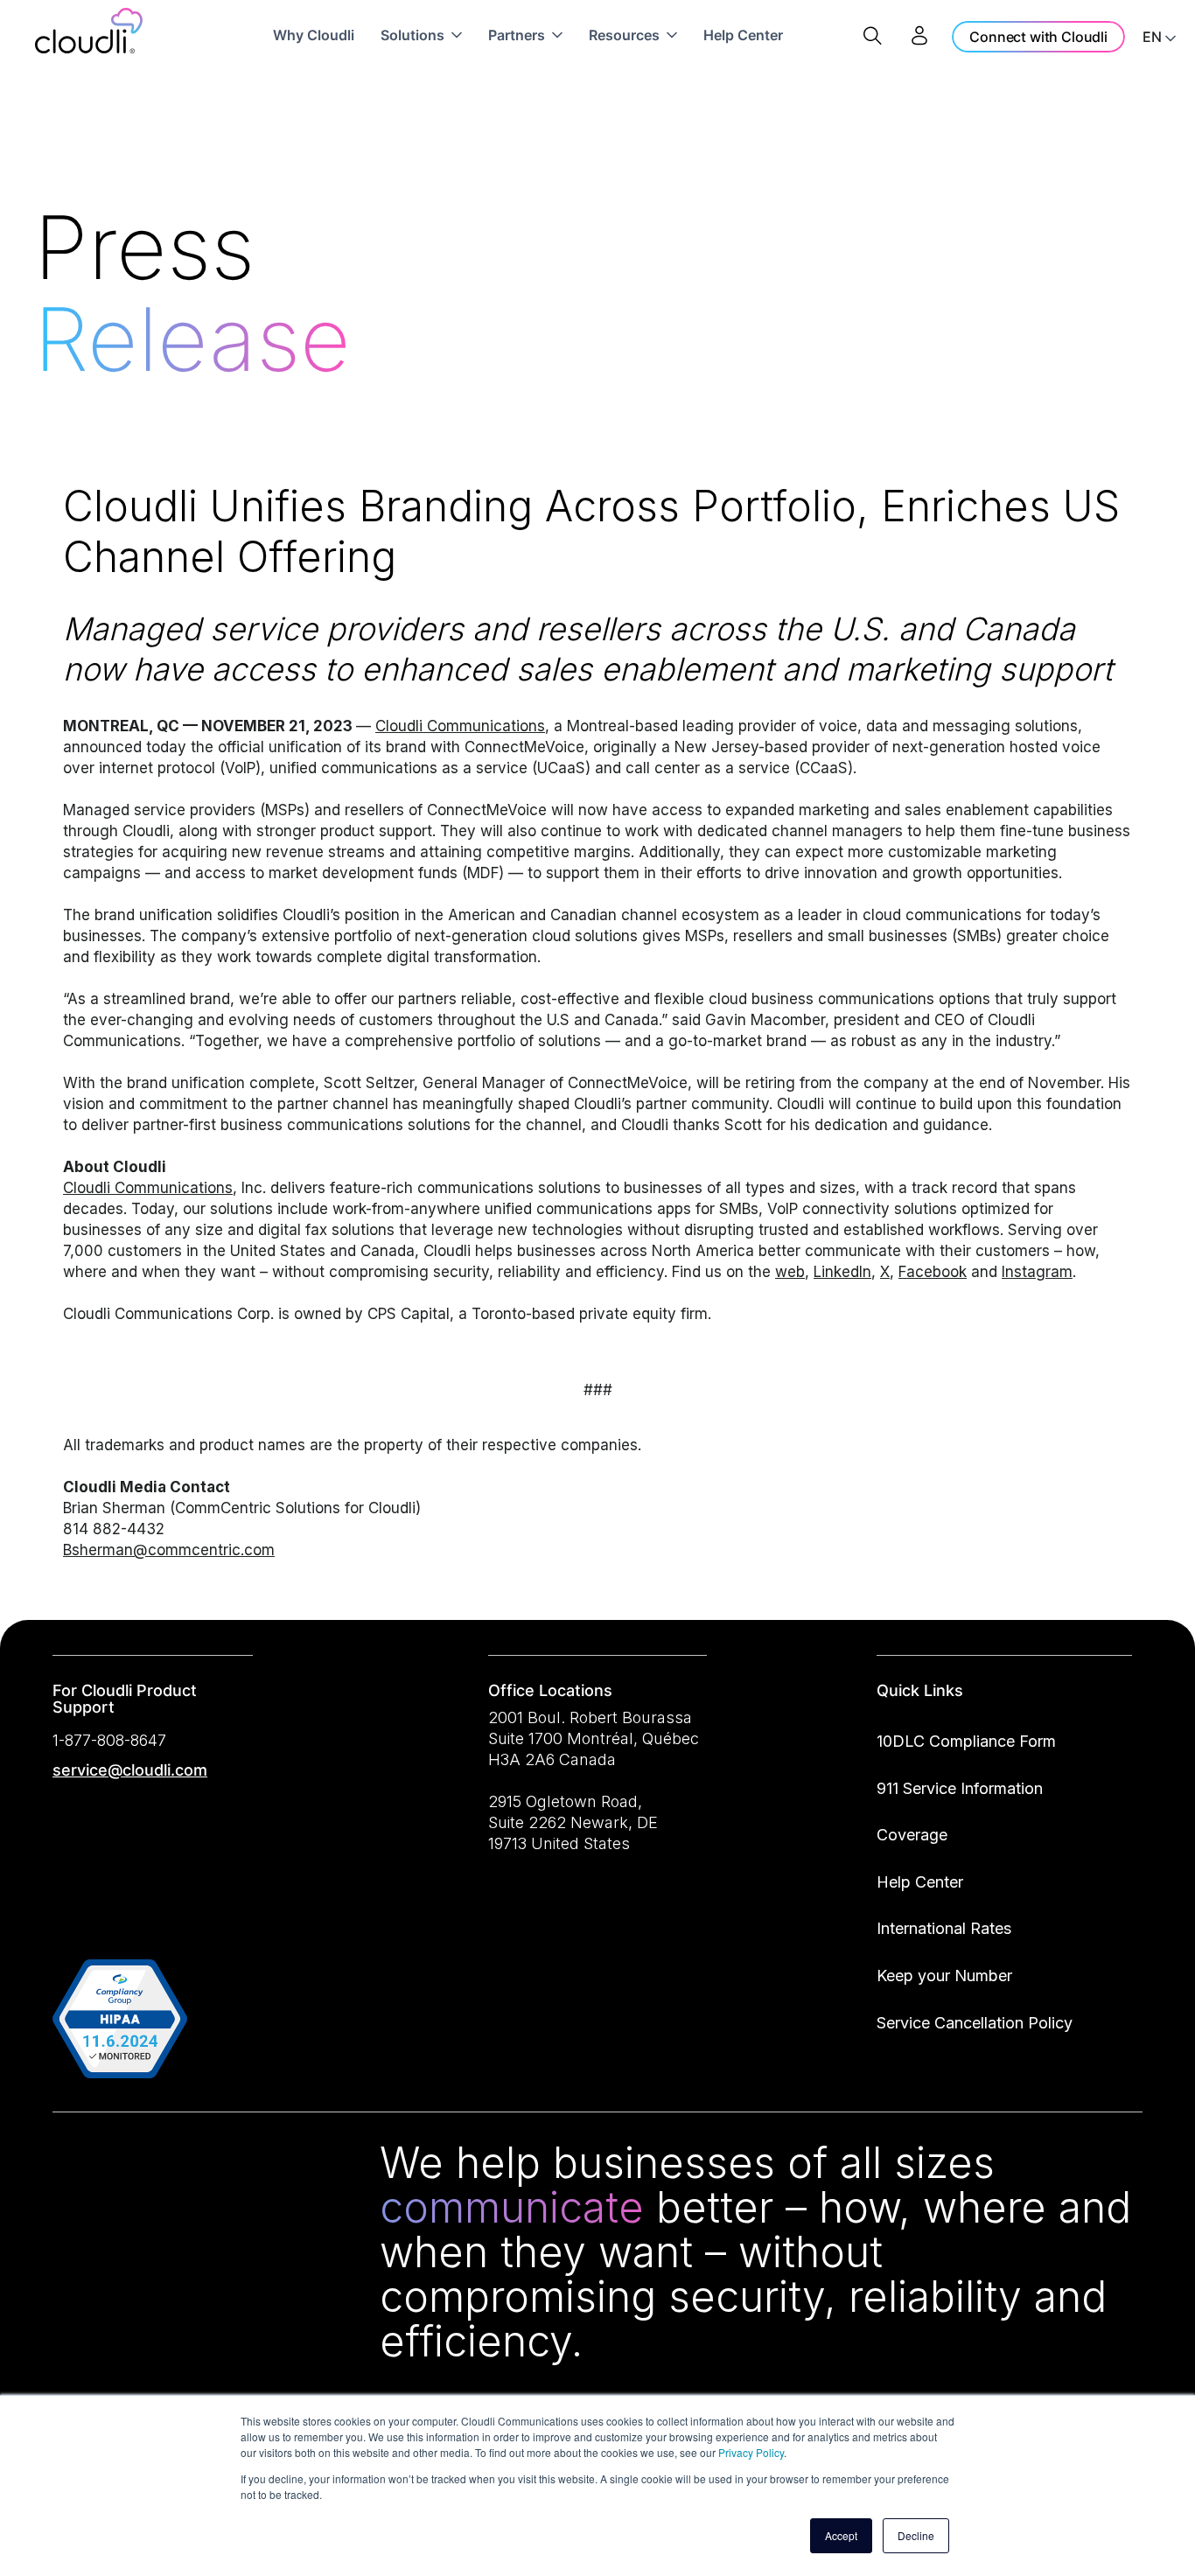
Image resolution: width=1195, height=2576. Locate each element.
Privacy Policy (751, 2452)
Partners (517, 35)
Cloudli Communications (460, 726)
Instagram (1037, 1272)
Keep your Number (944, 1976)
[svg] (73, 2166)
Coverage (912, 1835)
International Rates (944, 1928)
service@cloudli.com (130, 1770)
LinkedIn (842, 1272)
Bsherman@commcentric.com (169, 1550)
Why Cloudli (314, 35)
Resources (624, 35)
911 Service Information (960, 1788)
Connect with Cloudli (1038, 37)
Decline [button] (916, 2535)
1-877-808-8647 (109, 1740)
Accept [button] (841, 2535)
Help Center (743, 35)
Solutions (412, 35)
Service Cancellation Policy (975, 2023)
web (790, 1272)
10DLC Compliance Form (966, 1741)
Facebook (933, 1272)
